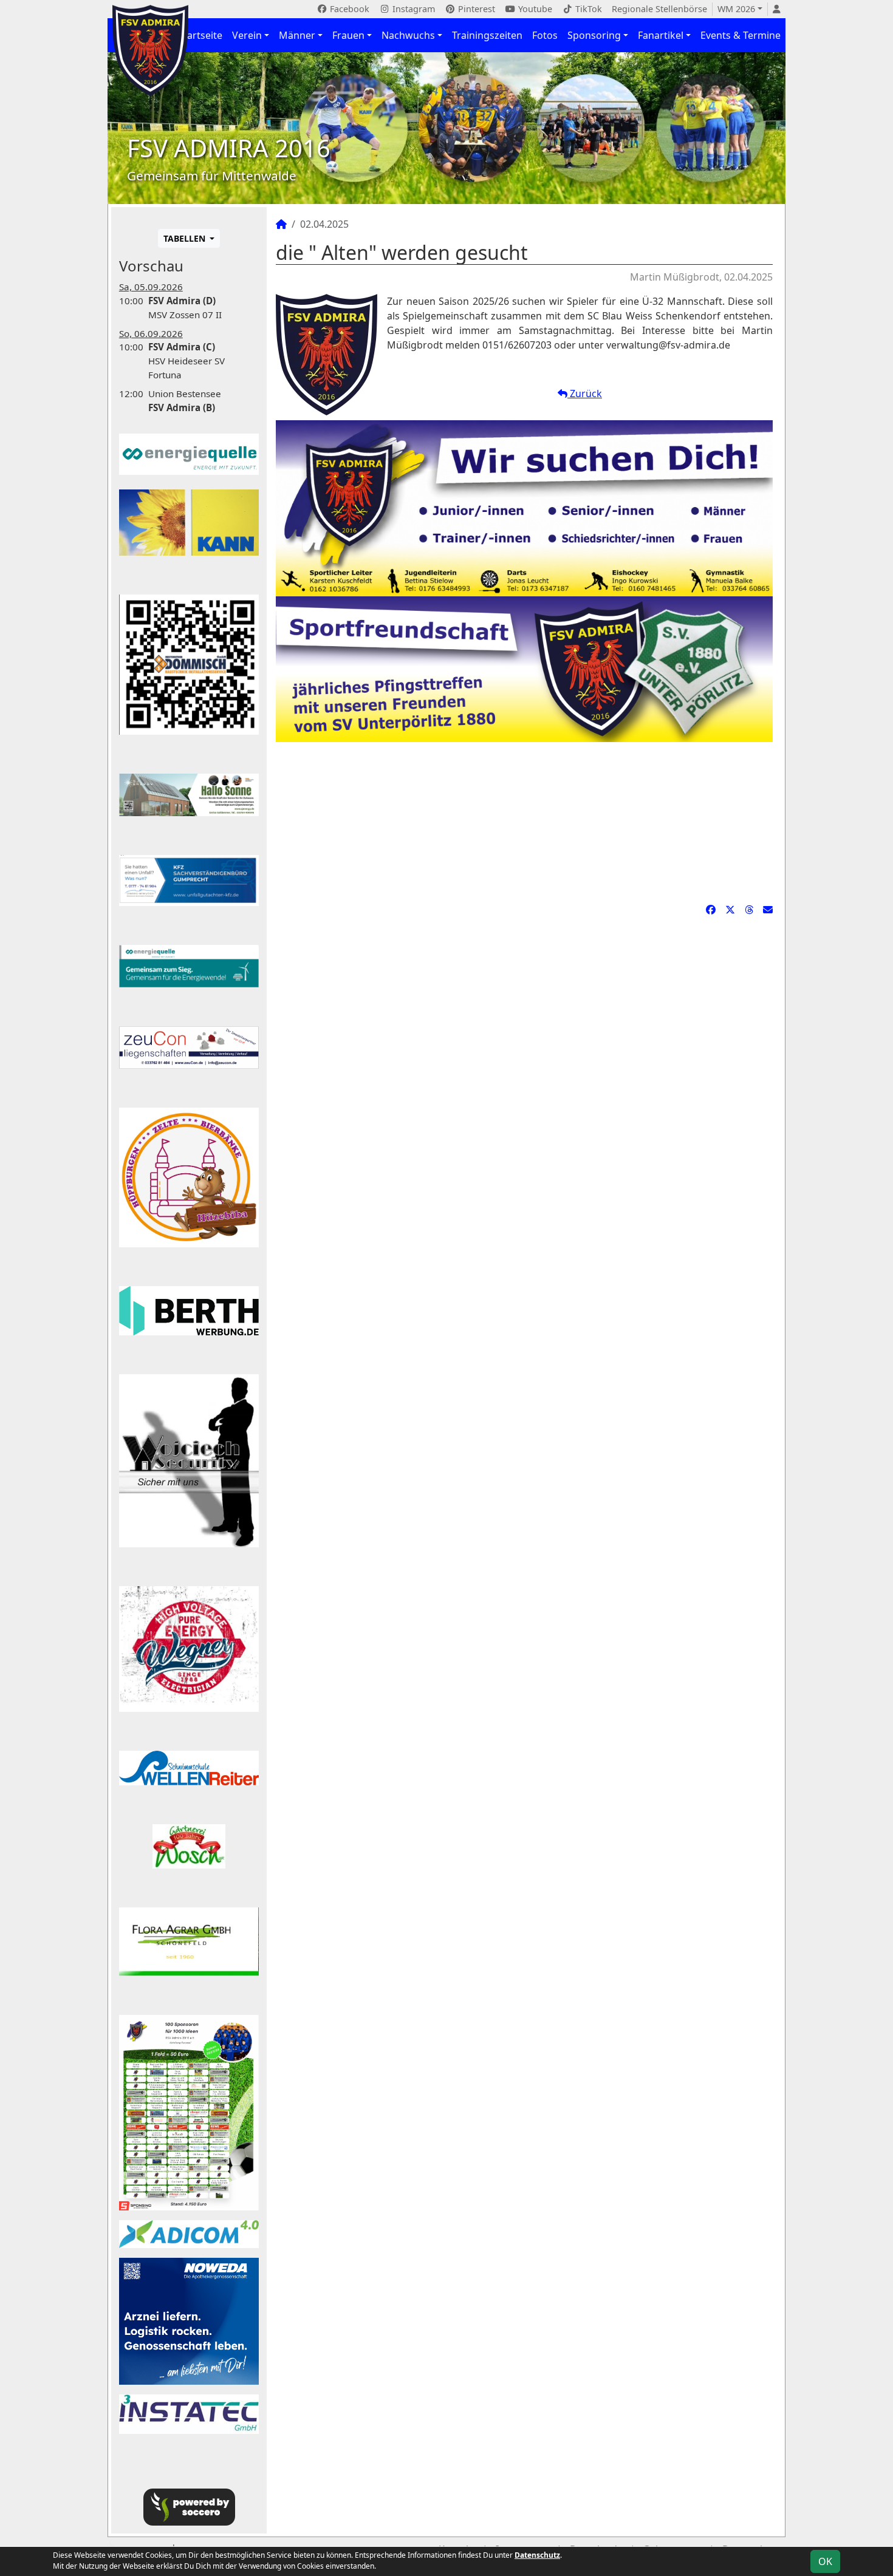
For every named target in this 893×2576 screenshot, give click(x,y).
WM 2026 (736, 9)
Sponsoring (594, 35)
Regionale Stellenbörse (659, 9)
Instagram (412, 9)
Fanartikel (661, 35)
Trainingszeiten (487, 35)
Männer (297, 35)
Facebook (348, 9)
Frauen (348, 35)
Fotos (545, 35)
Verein (247, 35)
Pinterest (475, 9)
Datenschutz (537, 2555)
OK (825, 2561)
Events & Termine (741, 35)
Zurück (585, 394)
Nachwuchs (408, 35)
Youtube (534, 9)
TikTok (587, 9)
